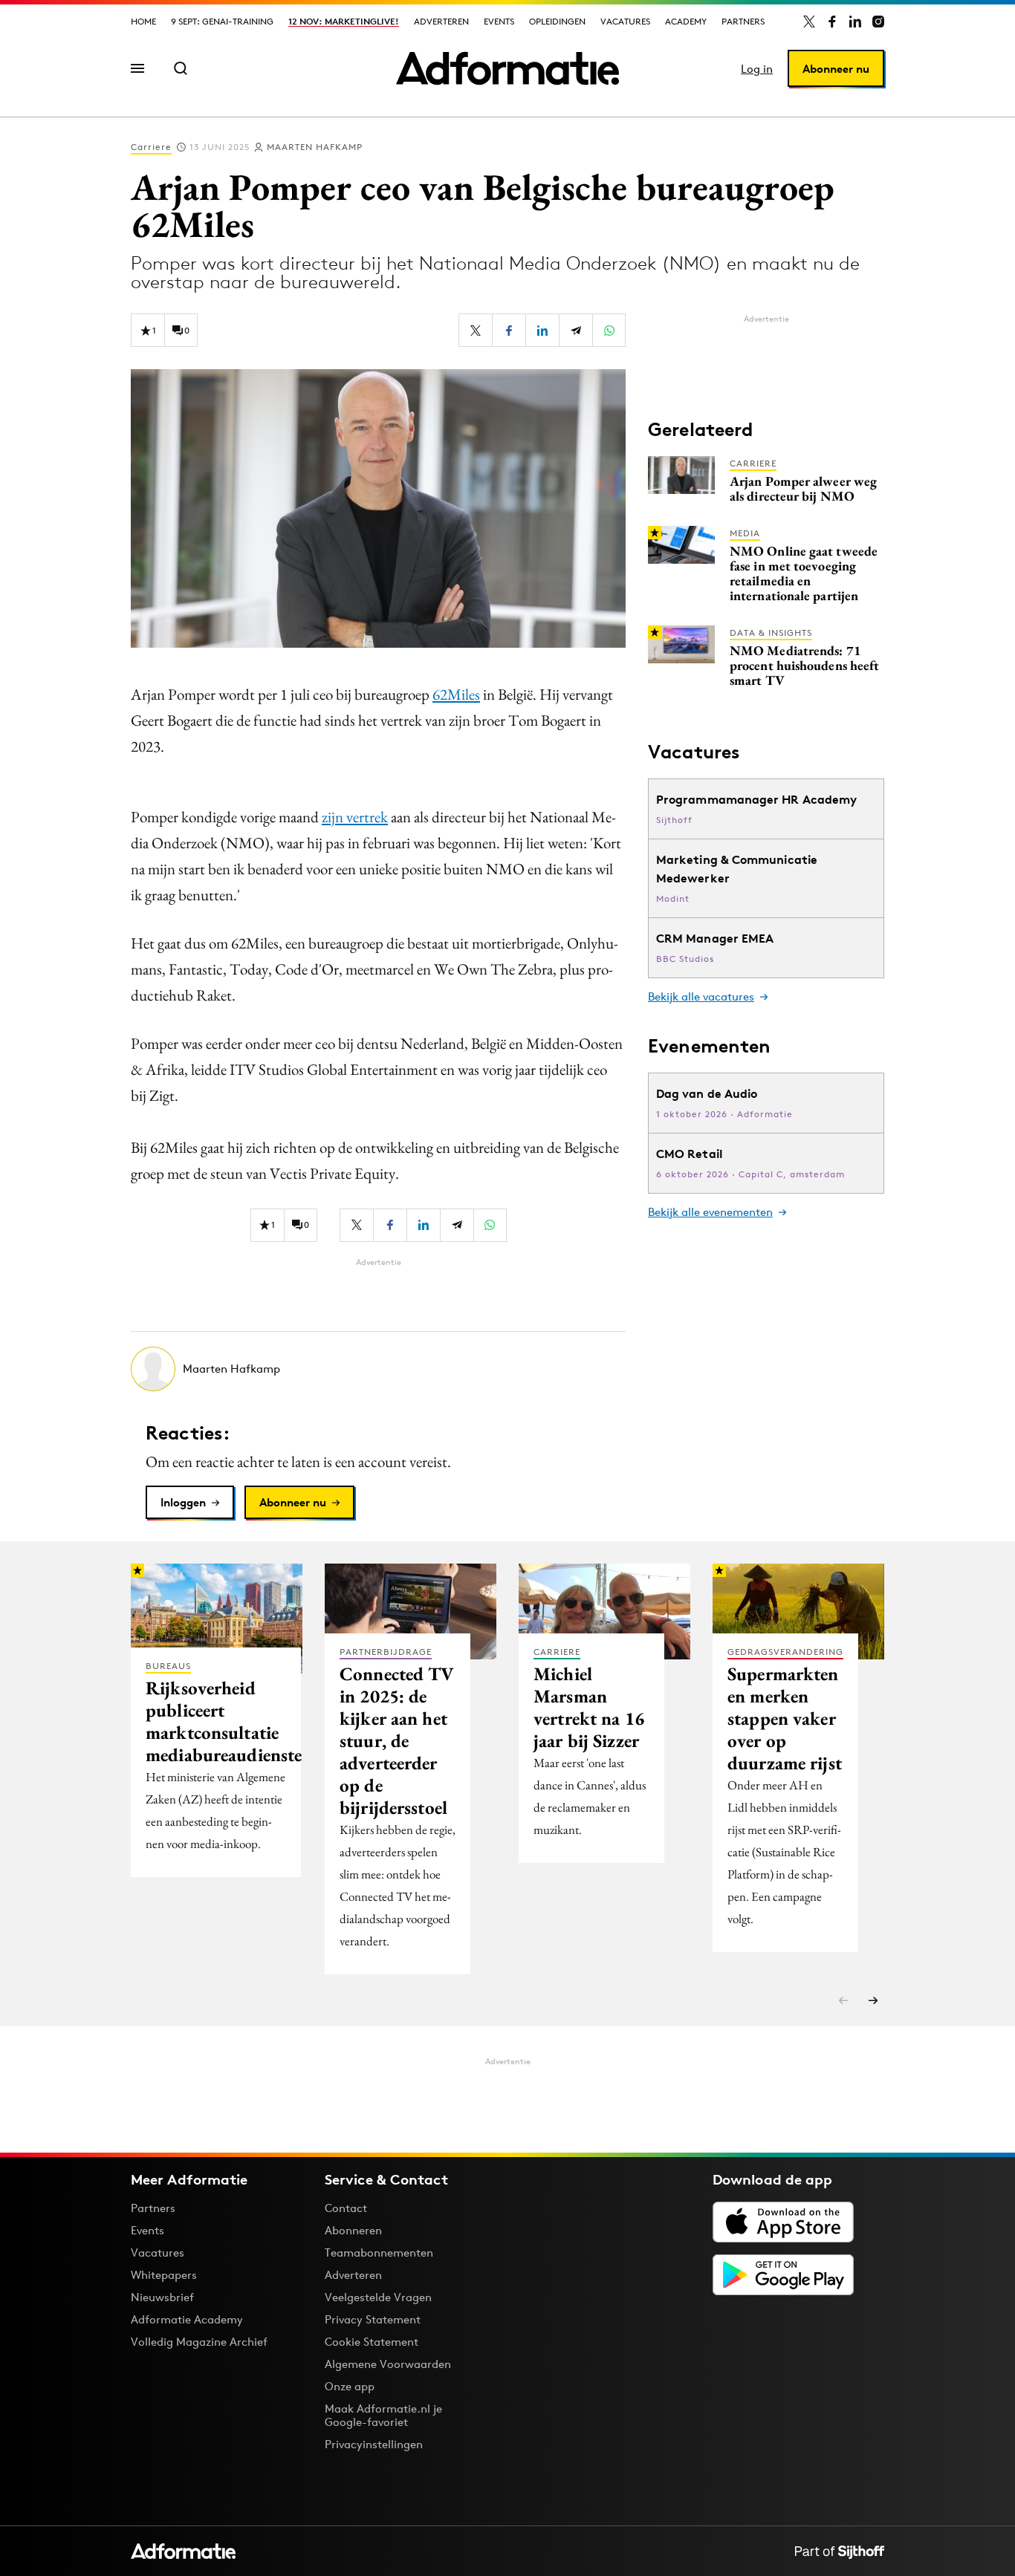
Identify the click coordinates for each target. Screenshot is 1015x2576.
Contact (346, 2208)
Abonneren (353, 2230)
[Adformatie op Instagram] (878, 22)
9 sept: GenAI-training (222, 21)
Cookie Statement (372, 2342)
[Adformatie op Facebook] (832, 22)
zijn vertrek (355, 817)
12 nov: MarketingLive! (344, 21)
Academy (686, 21)
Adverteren (441, 21)
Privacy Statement (373, 2319)
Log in (757, 69)
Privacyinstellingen (374, 2445)
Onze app (350, 2386)
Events (499, 21)
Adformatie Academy (187, 2319)
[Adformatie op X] (809, 22)
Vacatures (625, 21)
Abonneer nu (836, 69)
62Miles (456, 694)
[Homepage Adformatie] (507, 68)
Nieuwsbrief (162, 2297)
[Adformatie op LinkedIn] (855, 22)
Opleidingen (557, 21)
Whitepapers (164, 2275)
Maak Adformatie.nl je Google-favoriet (383, 2415)
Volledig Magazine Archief (199, 2342)
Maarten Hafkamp (315, 147)
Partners (743, 21)
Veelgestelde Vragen (378, 2297)
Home (143, 21)
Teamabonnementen (379, 2253)
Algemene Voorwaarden (388, 2364)
